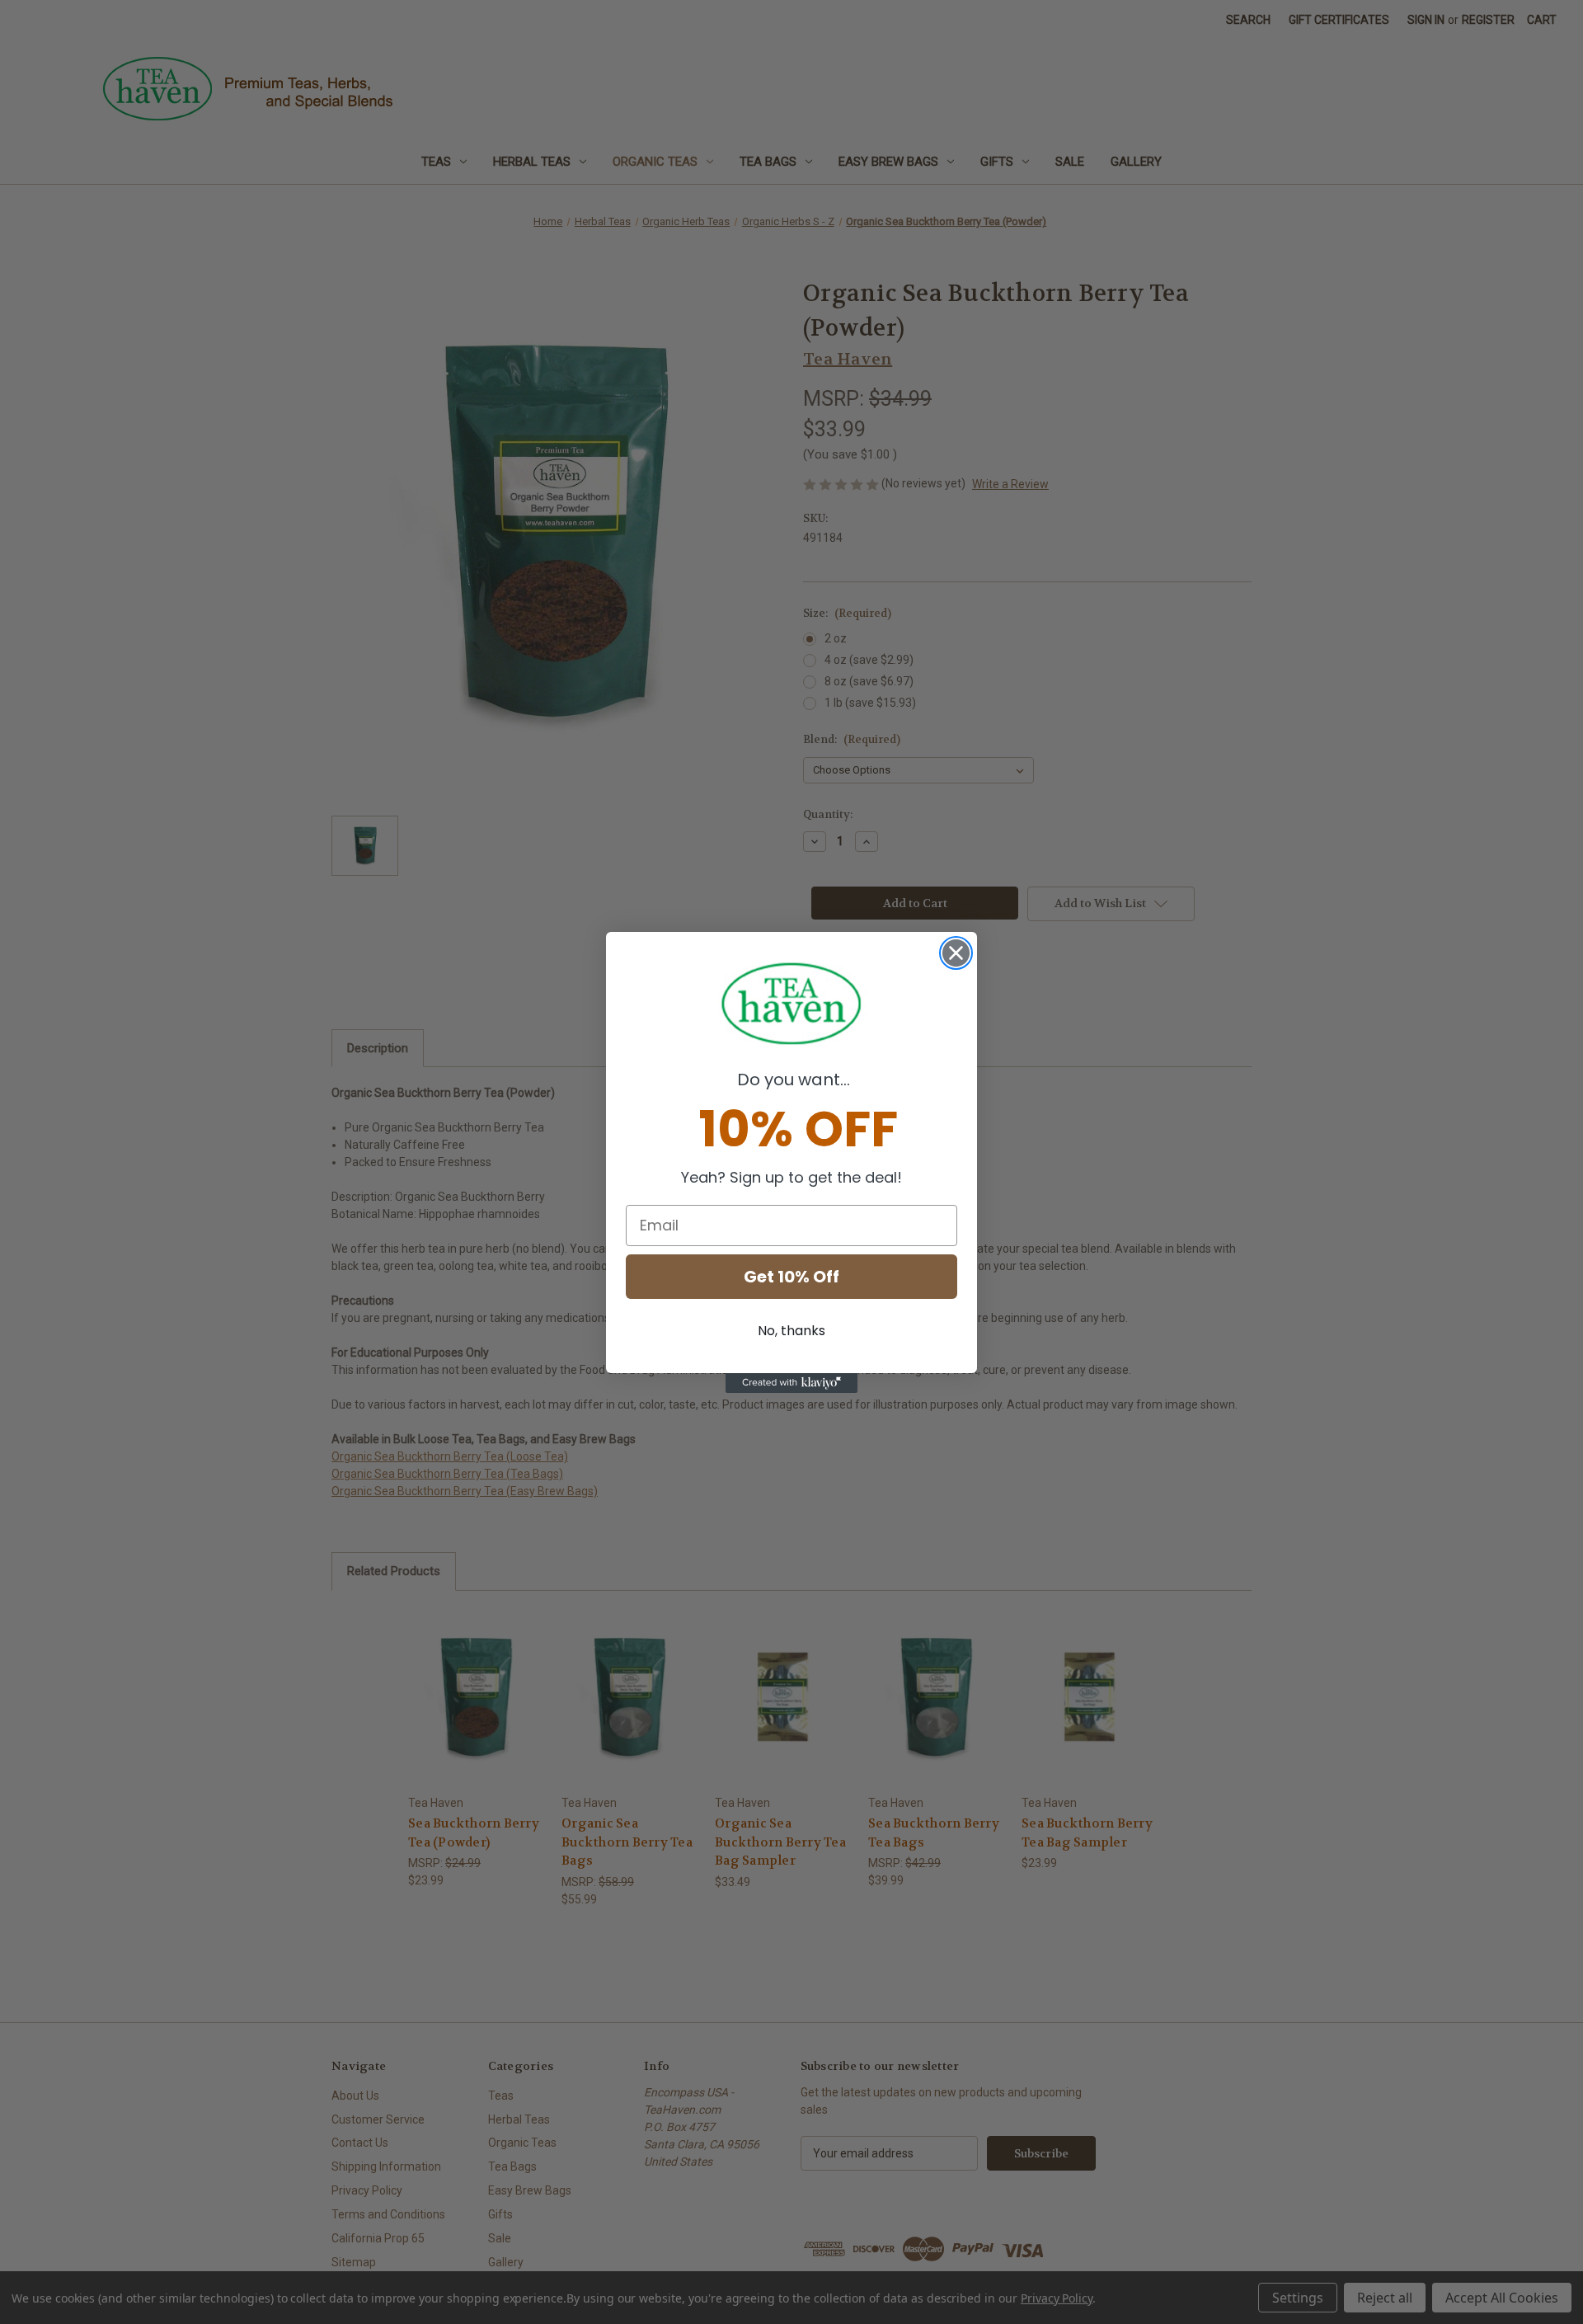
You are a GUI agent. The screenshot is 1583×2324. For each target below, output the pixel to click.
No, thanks (791, 1331)
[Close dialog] (956, 953)
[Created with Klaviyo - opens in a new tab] (791, 1383)
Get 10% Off (791, 1277)
